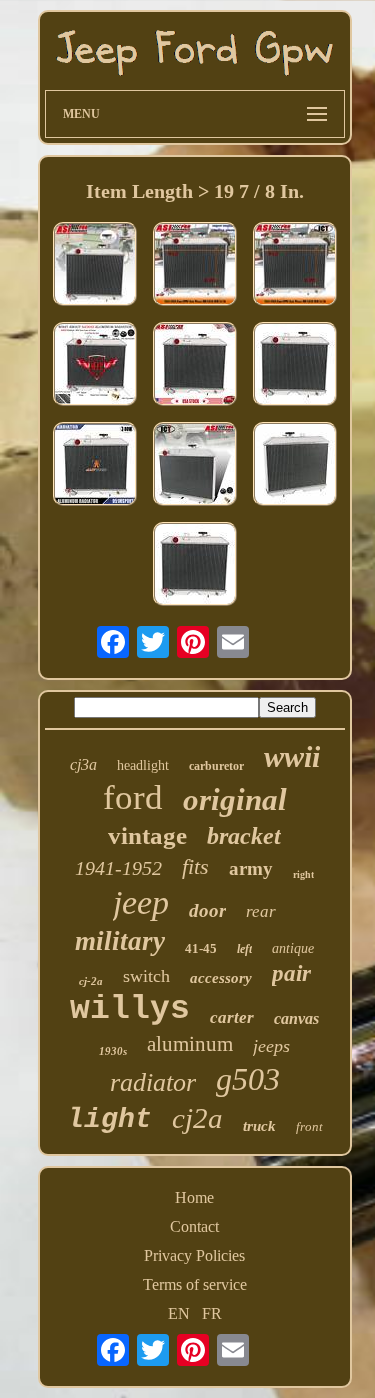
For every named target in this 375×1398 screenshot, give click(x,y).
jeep (141, 902)
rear (261, 911)
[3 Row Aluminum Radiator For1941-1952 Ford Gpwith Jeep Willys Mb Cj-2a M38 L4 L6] (95, 466)
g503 (248, 1079)
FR (212, 1313)
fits (195, 866)
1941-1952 (118, 868)
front (309, 1126)
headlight (143, 765)
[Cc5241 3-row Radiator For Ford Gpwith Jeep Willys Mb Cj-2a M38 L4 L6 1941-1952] (95, 366)
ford (133, 797)
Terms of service (195, 1284)
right (303, 874)
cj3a (83, 764)
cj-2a (91, 981)
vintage (147, 835)
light (109, 1119)
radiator (153, 1082)
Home (194, 1197)
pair (291, 973)
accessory (221, 978)
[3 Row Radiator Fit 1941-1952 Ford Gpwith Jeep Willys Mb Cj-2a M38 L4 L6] (195, 366)
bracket (244, 836)
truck (259, 1126)
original (235, 799)
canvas (296, 1018)
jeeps (271, 1046)
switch (146, 976)
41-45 (201, 948)
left (244, 949)
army (251, 868)
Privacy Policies (194, 1255)
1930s (113, 1051)
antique (293, 948)
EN (179, 1313)
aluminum (190, 1044)
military (120, 941)
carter (232, 1017)
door (207, 910)
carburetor (216, 766)
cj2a (197, 1118)
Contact (194, 1226)
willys (130, 1009)
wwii (292, 756)
